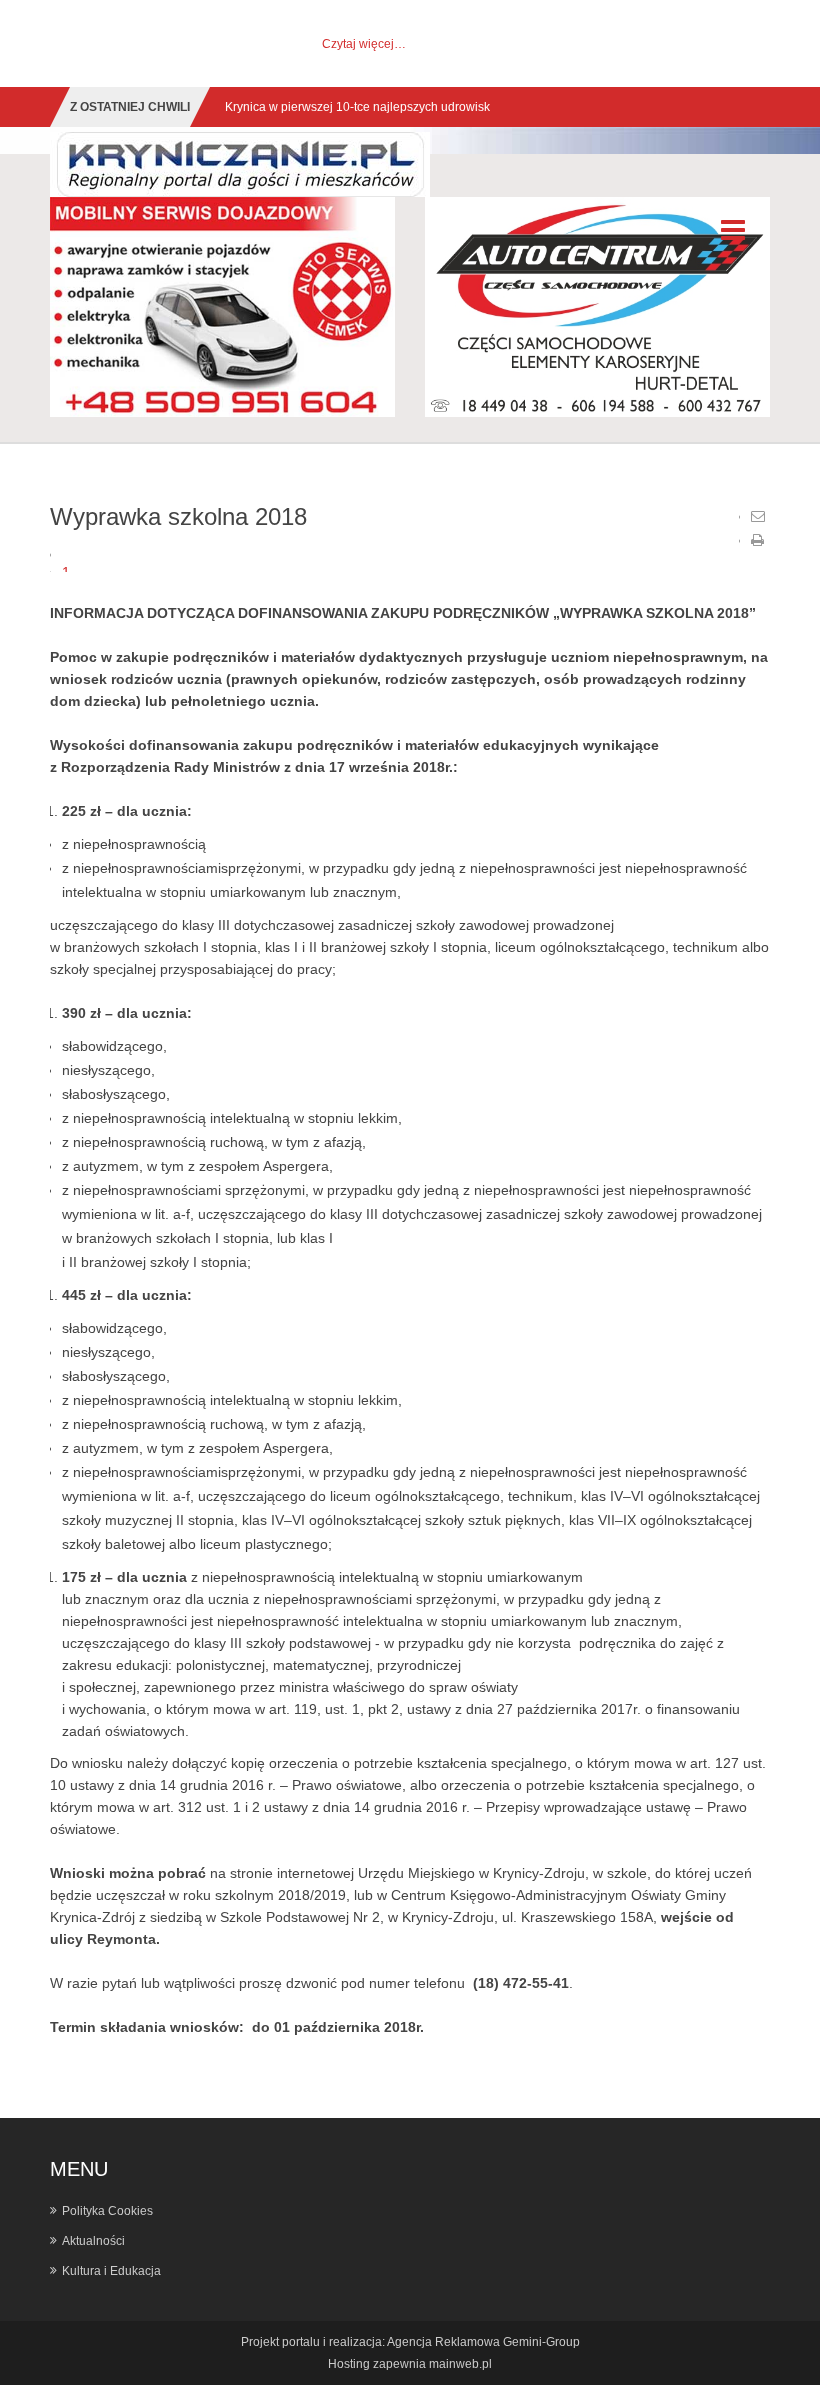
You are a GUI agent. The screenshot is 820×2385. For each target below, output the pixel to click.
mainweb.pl (460, 2364)
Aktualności (93, 2241)
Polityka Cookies (107, 2211)
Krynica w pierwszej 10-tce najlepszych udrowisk (357, 107)
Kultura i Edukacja (111, 2271)
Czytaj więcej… (364, 44)
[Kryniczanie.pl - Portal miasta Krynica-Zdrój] (240, 164)
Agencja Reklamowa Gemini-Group (483, 2342)
